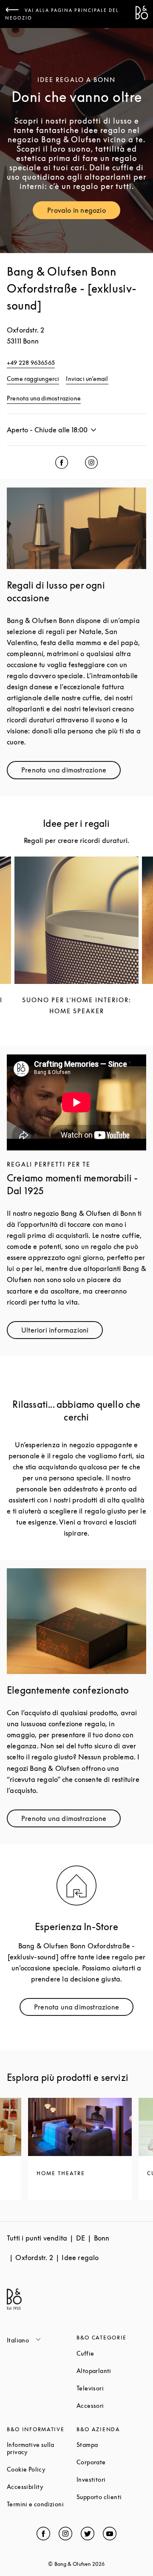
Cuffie (111, 2353)
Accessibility (42, 2487)
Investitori (111, 2479)
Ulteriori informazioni (62, 1332)
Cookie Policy (42, 2469)
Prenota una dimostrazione (44, 398)
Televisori (111, 2388)
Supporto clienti (111, 2497)
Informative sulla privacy (42, 2448)
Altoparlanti (111, 2371)
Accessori (111, 2405)
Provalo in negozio (84, 212)
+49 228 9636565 (31, 362)
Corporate (111, 2462)
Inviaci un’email (87, 379)
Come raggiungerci (33, 379)
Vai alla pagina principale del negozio (62, 14)
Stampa (111, 2445)
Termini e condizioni (42, 2504)
